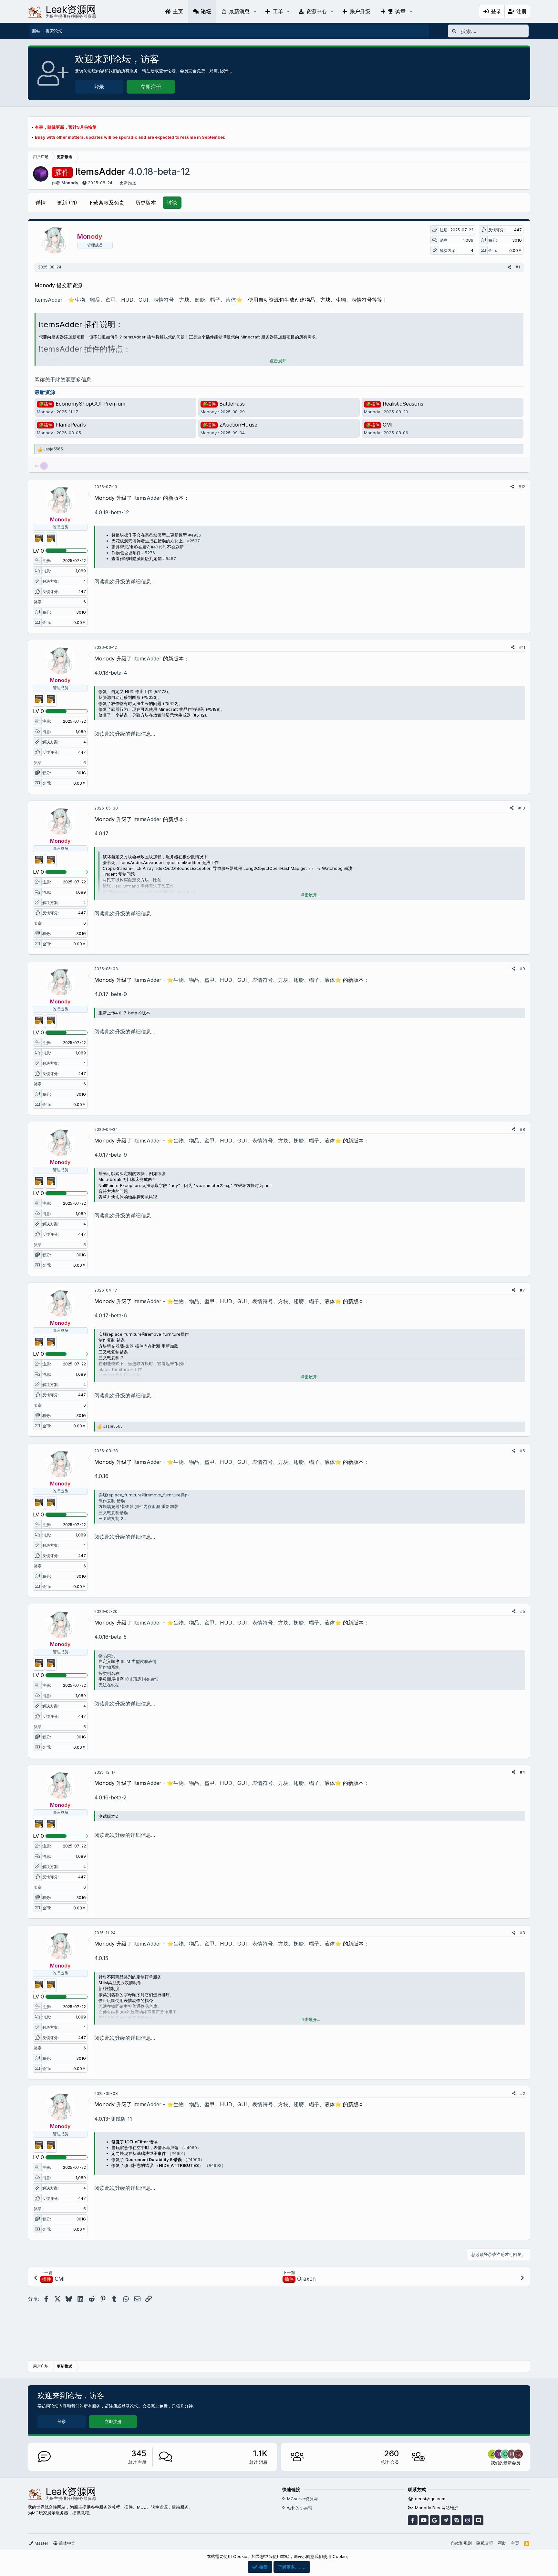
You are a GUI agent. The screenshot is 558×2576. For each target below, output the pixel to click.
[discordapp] (479, 2520)
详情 (41, 203)
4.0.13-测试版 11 (113, 2119)
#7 (522, 1290)
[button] (255, 11)
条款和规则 (461, 2543)
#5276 (149, 553)
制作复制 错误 (112, 1501)
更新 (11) (67, 203)
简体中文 (67, 2543)
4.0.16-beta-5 (110, 1637)
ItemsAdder (147, 498)
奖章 (400, 11)
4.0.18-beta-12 (112, 512)
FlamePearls (62, 425)
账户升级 (360, 11)
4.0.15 (101, 1958)
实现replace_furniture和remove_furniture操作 (144, 1495)
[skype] (457, 2520)
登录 (99, 87)
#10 (522, 808)
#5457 (170, 558)
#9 (522, 969)
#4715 (157, 547)
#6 (522, 1451)
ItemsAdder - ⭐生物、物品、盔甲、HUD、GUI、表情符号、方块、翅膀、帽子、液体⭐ (139, 300)
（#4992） (215, 2165)
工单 (278, 11)
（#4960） (191, 2148)
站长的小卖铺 (300, 2508)
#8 (522, 1129)
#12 (522, 487)
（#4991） (177, 2153)
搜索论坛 (54, 31)
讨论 (172, 203)
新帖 (36, 31)
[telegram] (446, 2520)
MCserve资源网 (302, 2499)
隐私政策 (485, 2543)
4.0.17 (101, 833)
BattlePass (223, 404)
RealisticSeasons (395, 404)
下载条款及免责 (106, 203)
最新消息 (239, 11)
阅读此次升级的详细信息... (125, 581)
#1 (518, 267)
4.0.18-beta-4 (111, 673)
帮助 (502, 2543)
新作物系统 (109, 1667)
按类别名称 (109, 1673)
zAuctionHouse (230, 425)
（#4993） (194, 2159)
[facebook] (413, 2520)
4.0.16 (101, 1476)
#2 (523, 2093)
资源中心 (316, 11)
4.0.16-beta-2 (110, 1797)
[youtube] (424, 2520)
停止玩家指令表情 (142, 1679)
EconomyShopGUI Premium (82, 404)
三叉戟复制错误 (113, 1513)
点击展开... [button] (279, 361)
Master (41, 2543)
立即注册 (151, 87)
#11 (522, 647)
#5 (523, 1611)
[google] (435, 2520)
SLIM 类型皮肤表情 (139, 1661)
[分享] (509, 267)
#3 (522, 1933)
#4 (522, 1772)
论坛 (206, 11)
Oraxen (300, 2279)
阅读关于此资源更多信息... (65, 379)
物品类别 (107, 1655)
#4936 (195, 535)
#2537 (193, 541)
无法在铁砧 (109, 1685)
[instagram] (468, 2520)
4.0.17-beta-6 (111, 1315)
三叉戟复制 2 (111, 1518)
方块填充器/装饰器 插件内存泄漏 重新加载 (138, 1506)
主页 (178, 11)
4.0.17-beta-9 (111, 994)
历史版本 (146, 203)
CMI (379, 425)
